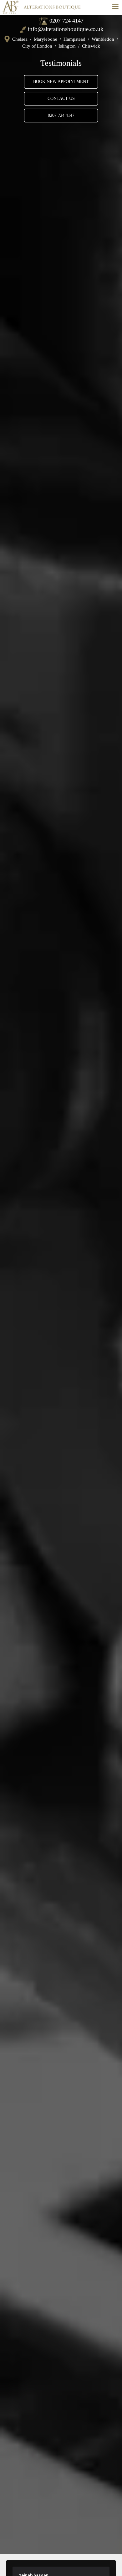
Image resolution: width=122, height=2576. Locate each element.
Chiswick (91, 46)
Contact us (61, 98)
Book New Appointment (61, 82)
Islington (67, 46)
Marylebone (46, 39)
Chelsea (20, 39)
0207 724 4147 (66, 21)
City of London (37, 46)
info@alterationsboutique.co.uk (66, 29)
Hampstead (74, 39)
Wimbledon (103, 39)
